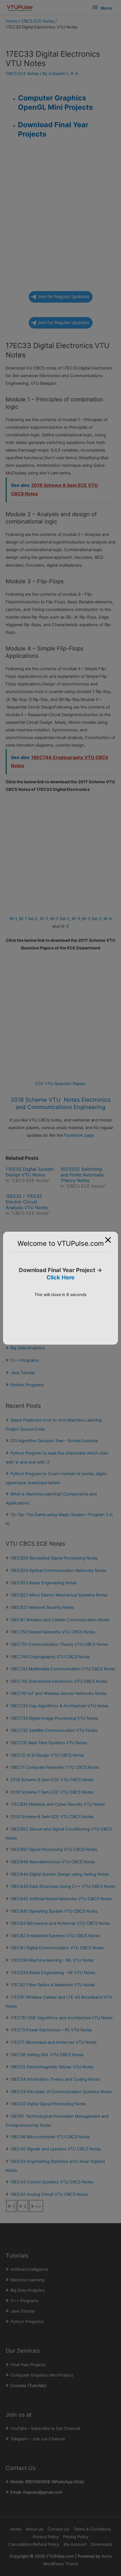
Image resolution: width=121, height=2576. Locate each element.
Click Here (60, 1277)
